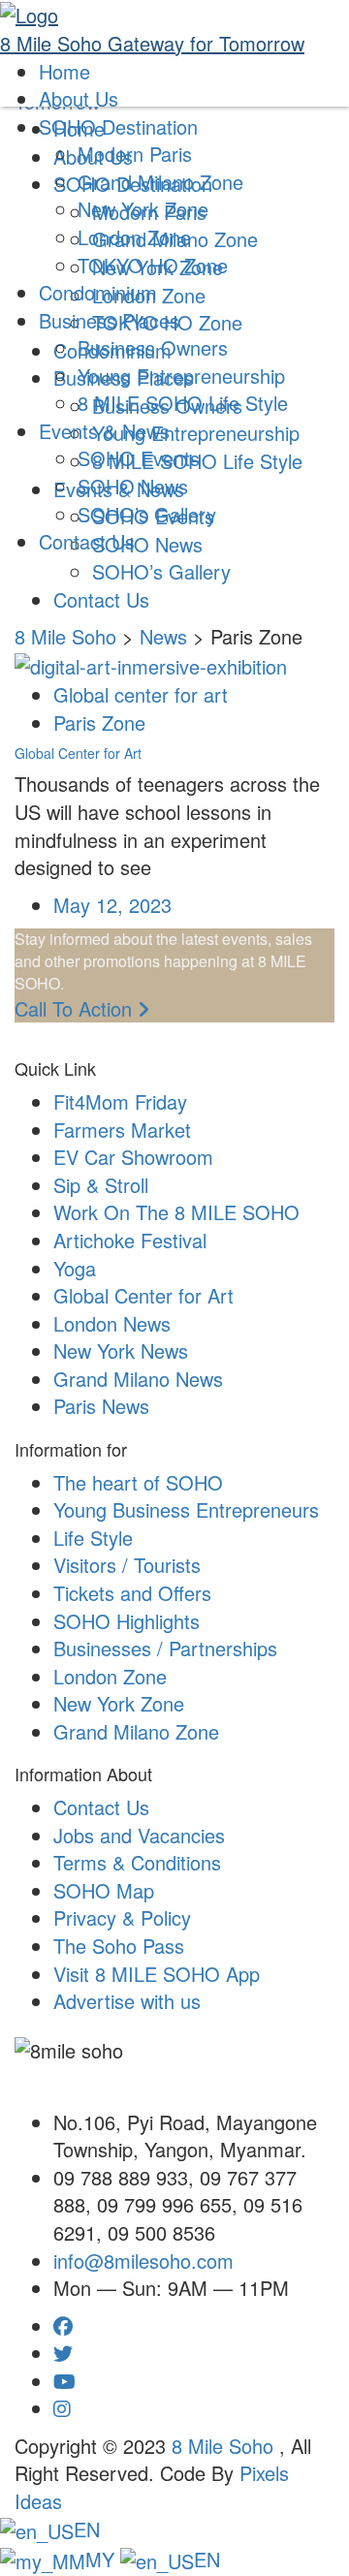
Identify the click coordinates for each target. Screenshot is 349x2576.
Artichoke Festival (130, 1240)
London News (112, 1323)
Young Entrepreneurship (181, 376)
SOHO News (133, 486)
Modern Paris (135, 154)
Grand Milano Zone (160, 182)
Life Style (93, 1538)
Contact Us (101, 599)
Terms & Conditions (137, 1862)
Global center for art (141, 694)
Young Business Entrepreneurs (186, 1509)
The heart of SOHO (138, 1482)
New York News (121, 1351)
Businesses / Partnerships (165, 1648)
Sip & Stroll (101, 1185)
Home (64, 71)
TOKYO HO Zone (153, 265)
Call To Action (76, 1008)
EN (87, 2529)
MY (103, 2559)
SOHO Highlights (127, 1621)
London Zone (134, 237)
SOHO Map (104, 1890)
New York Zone (143, 209)
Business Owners (153, 347)
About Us (79, 98)
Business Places (109, 320)
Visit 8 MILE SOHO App (157, 1974)
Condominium (98, 292)
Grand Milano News (138, 1379)
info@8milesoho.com (143, 2261)
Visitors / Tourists (127, 1565)
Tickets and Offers (132, 1593)
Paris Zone (99, 723)
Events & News (104, 431)
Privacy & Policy (122, 1917)
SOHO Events (139, 458)
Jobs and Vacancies (139, 1835)
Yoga (75, 1268)
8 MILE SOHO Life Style (183, 403)
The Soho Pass (119, 1946)
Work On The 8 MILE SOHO (176, 1212)
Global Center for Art (78, 753)
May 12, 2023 (112, 905)
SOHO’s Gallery (161, 571)
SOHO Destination (118, 126)
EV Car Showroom (133, 1157)
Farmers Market (122, 1130)
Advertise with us (127, 2001)
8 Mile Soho (225, 2446)
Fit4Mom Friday (120, 1101)
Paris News (101, 1406)
